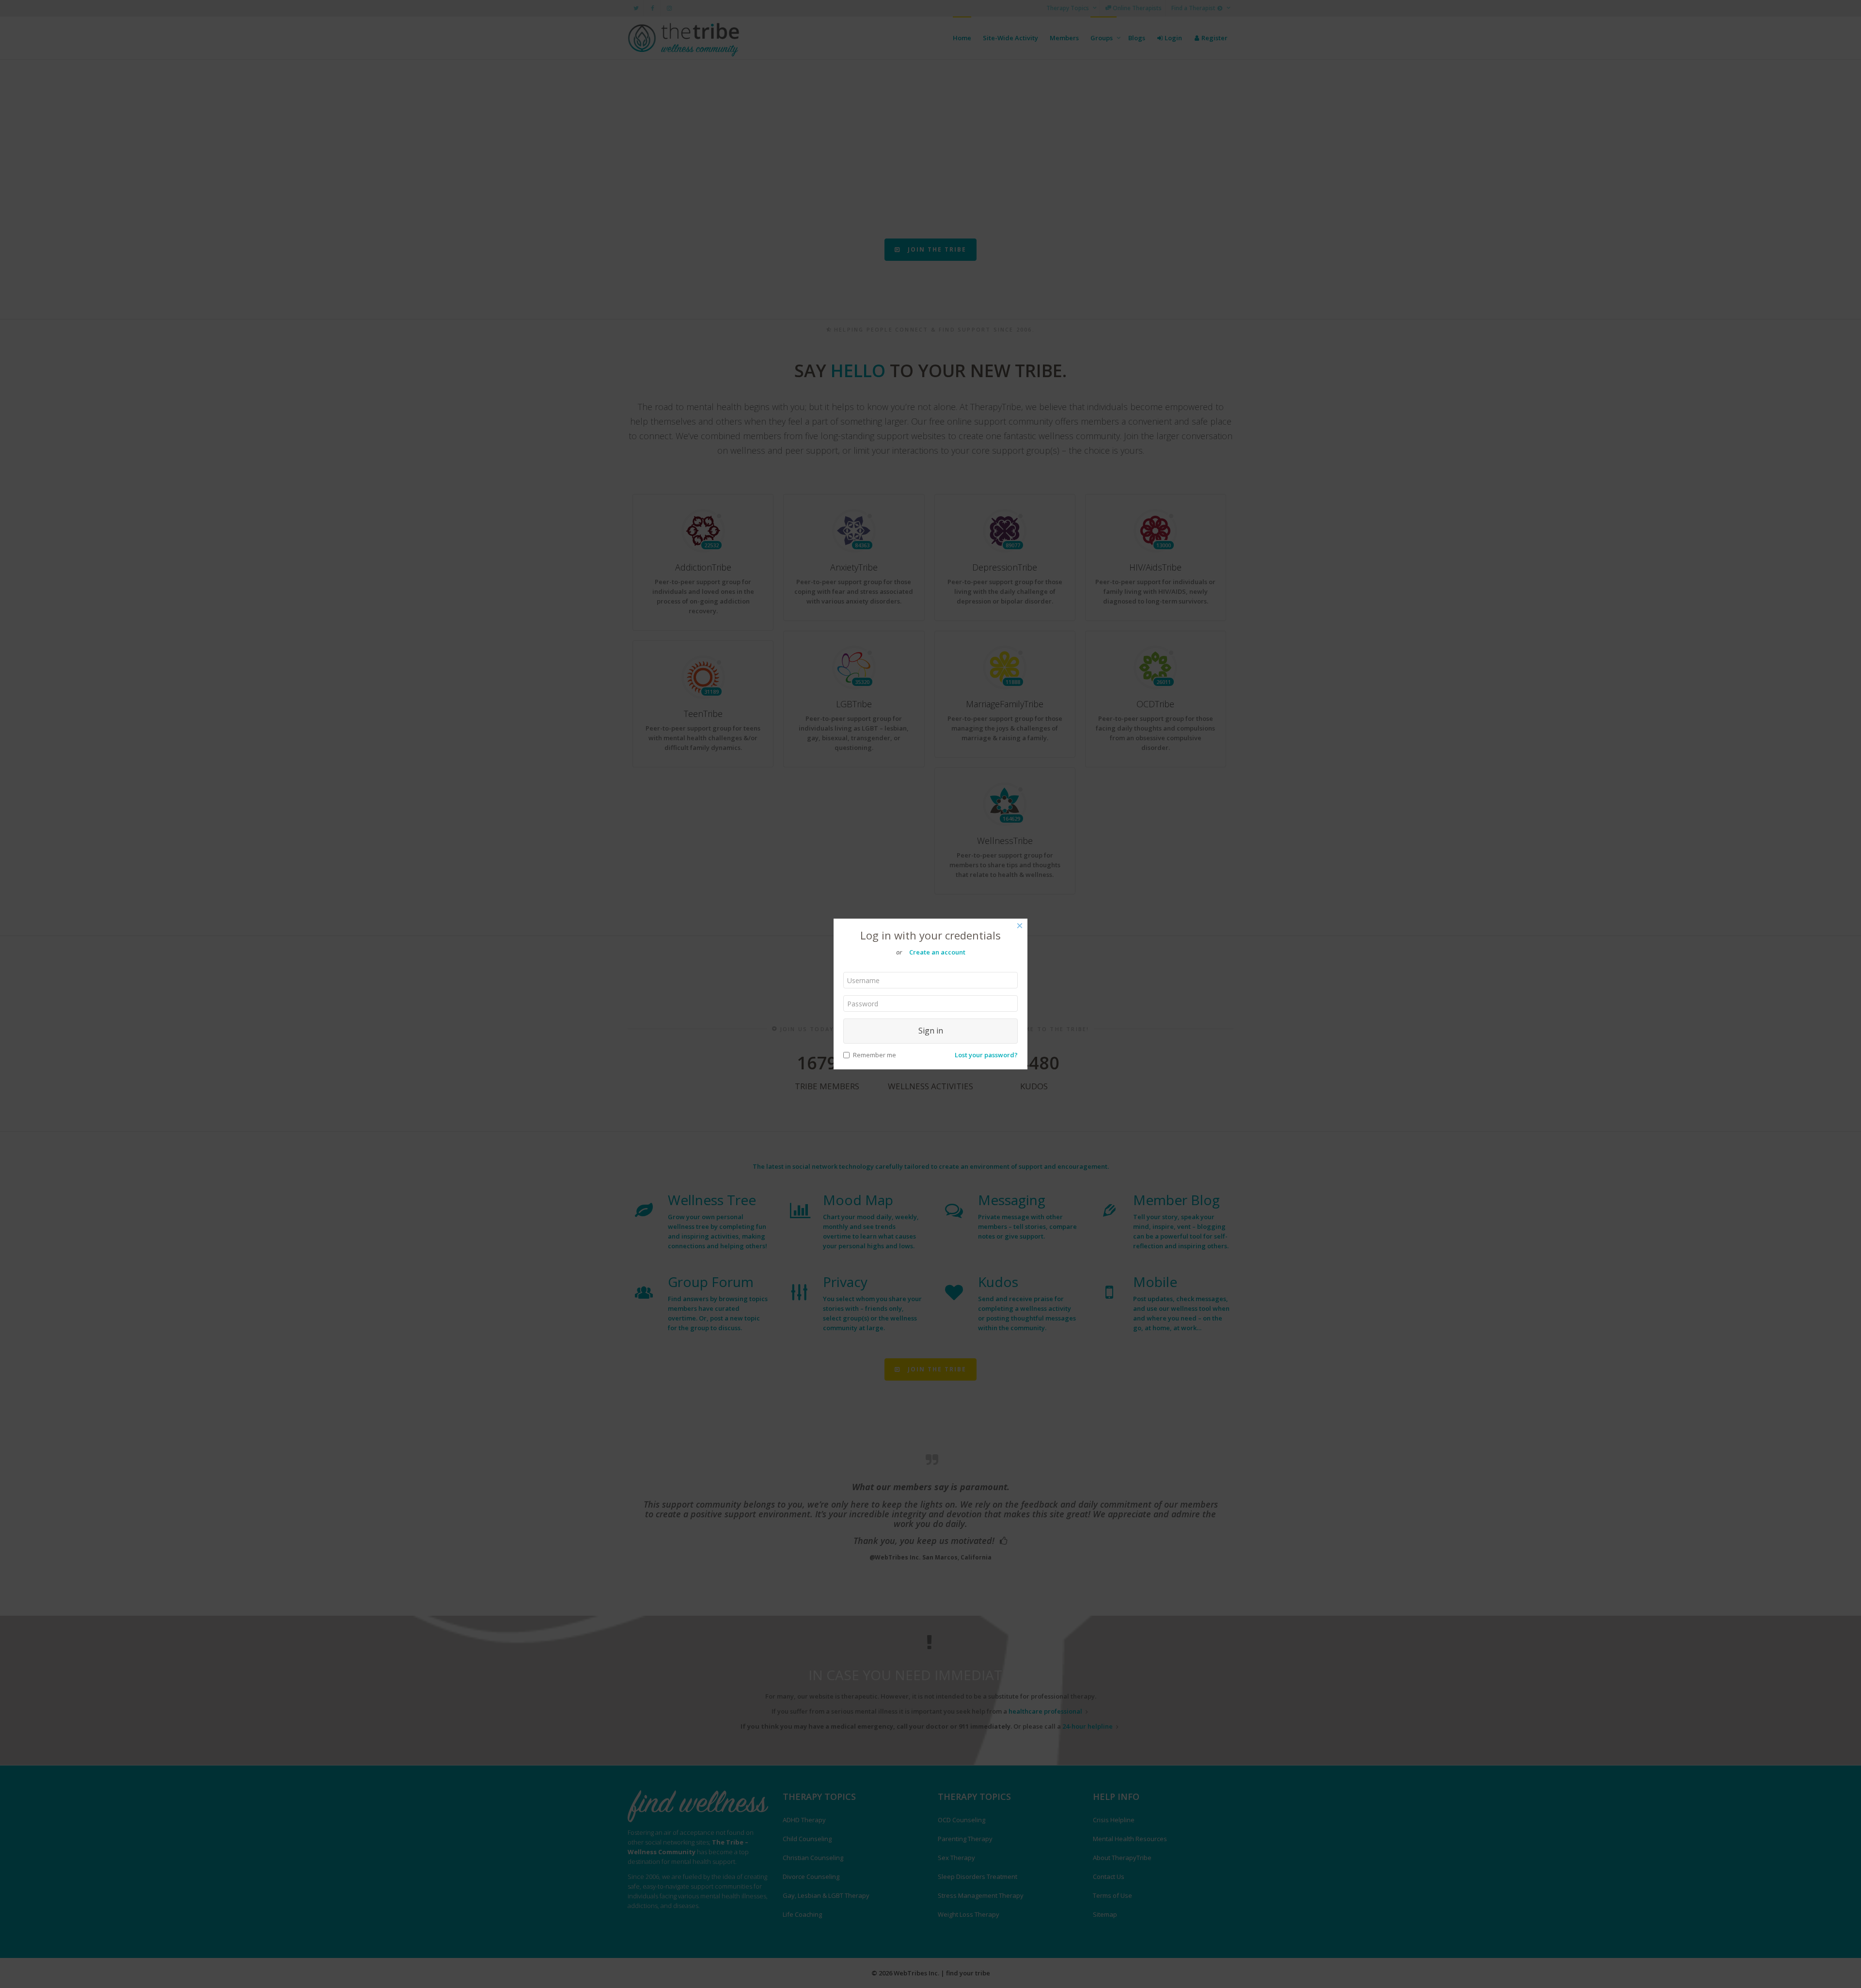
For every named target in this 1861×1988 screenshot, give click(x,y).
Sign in (931, 1031)
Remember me (875, 1055)
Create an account (937, 952)
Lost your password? (986, 1055)
